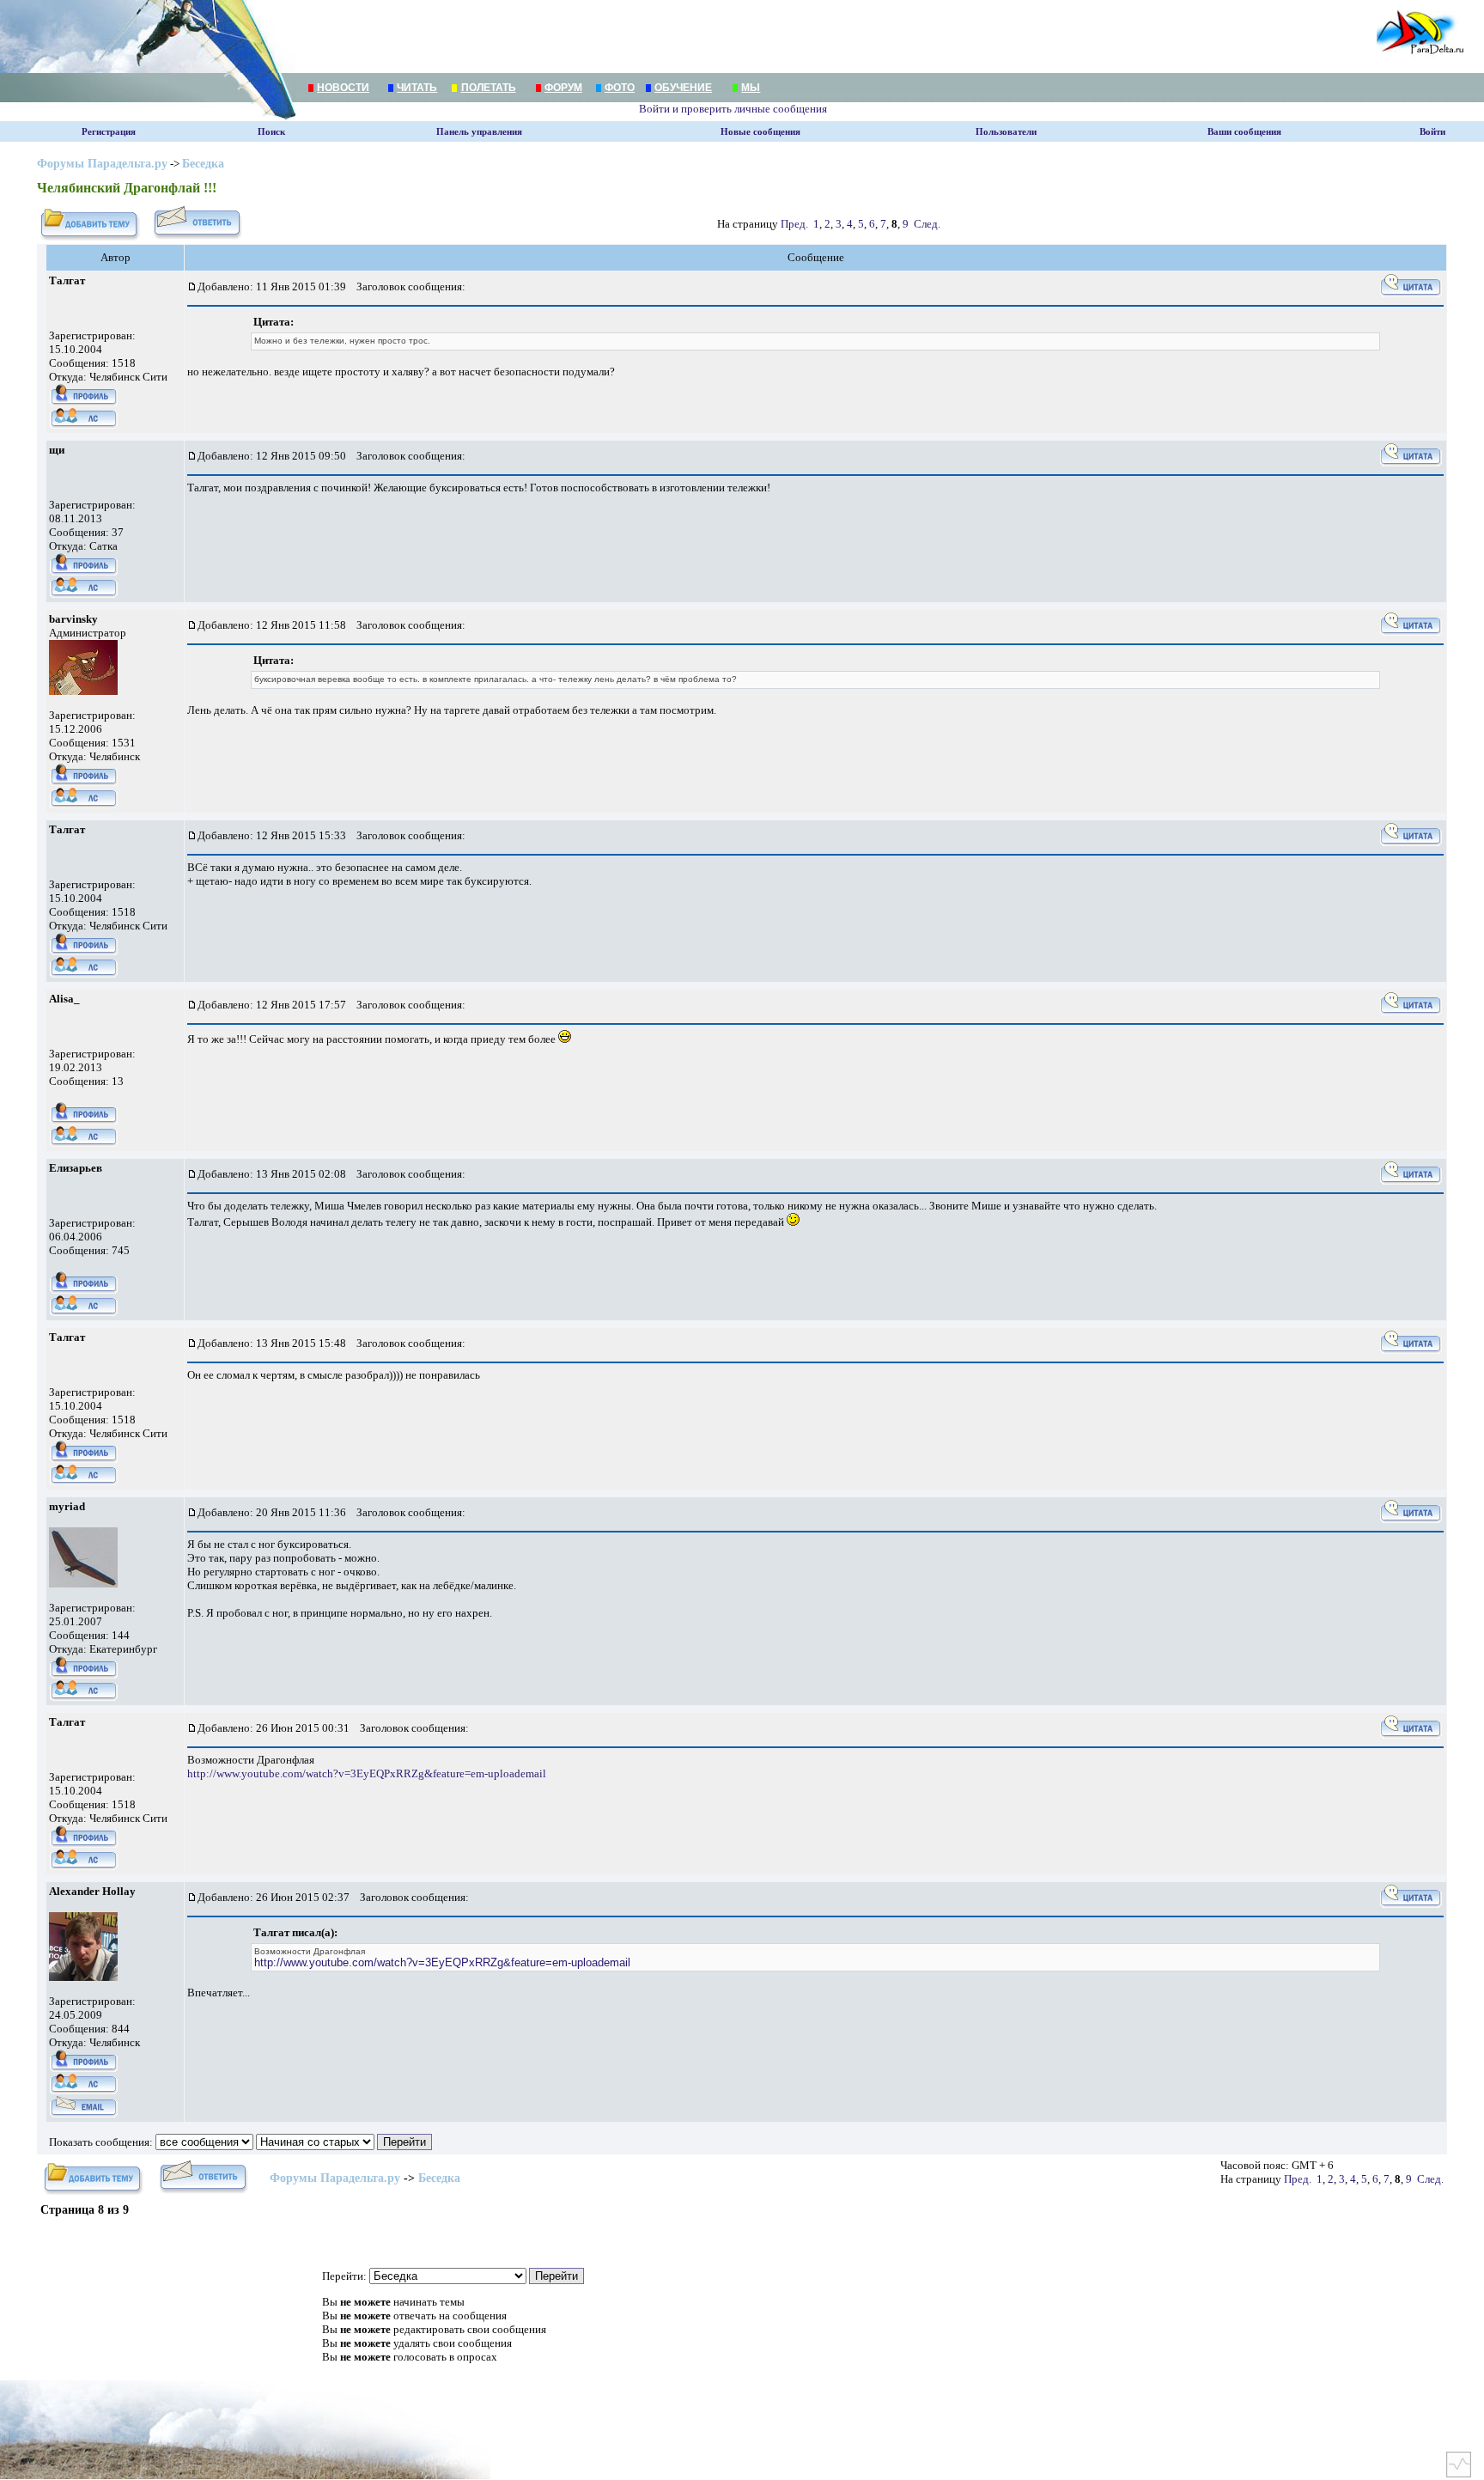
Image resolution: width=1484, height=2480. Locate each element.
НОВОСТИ (343, 88)
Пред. (794, 224)
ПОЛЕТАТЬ (489, 88)
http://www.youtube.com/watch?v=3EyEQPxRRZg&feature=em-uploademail (367, 1773)
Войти (1432, 132)
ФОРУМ (563, 88)
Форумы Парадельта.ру (102, 164)
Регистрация (109, 132)
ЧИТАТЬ (417, 88)
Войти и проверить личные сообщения (733, 109)
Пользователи (1006, 132)
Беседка (203, 164)
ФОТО (620, 88)
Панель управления (479, 132)
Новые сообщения (760, 132)
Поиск (271, 132)
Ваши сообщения (1244, 132)
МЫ (751, 88)
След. (927, 224)
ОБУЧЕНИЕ (683, 88)
